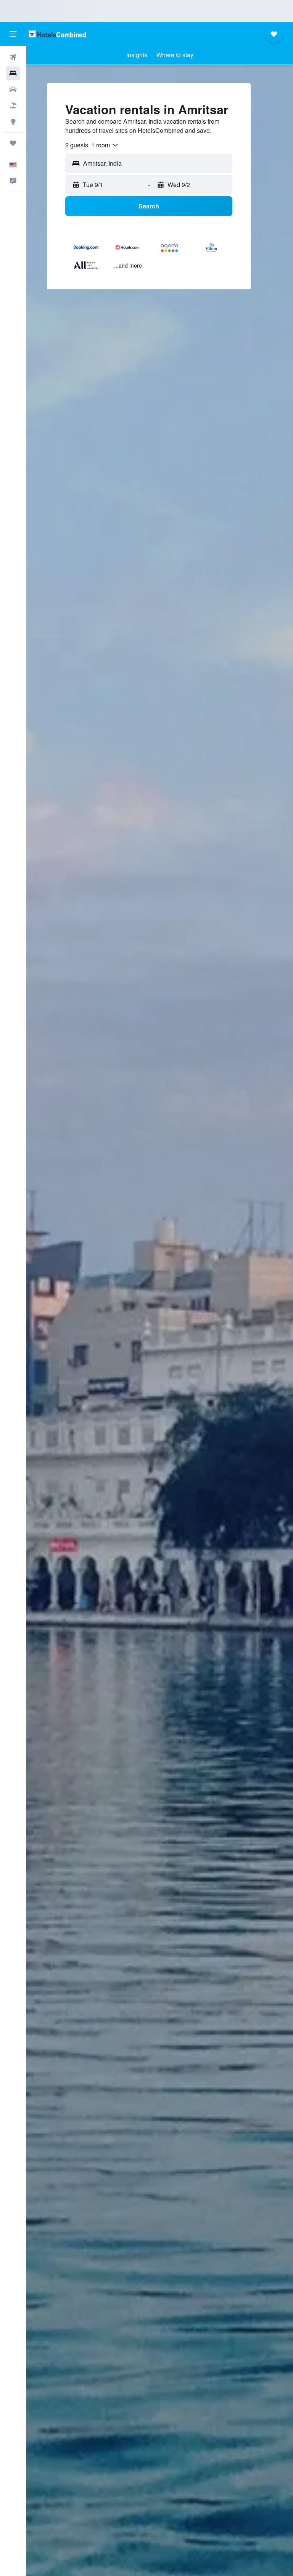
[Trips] (13, 143)
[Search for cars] (13, 89)
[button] (13, 34)
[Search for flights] (13, 57)
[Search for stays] (13, 73)
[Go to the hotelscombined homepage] (57, 34)
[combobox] (92, 145)
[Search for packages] (13, 105)
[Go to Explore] (13, 121)
